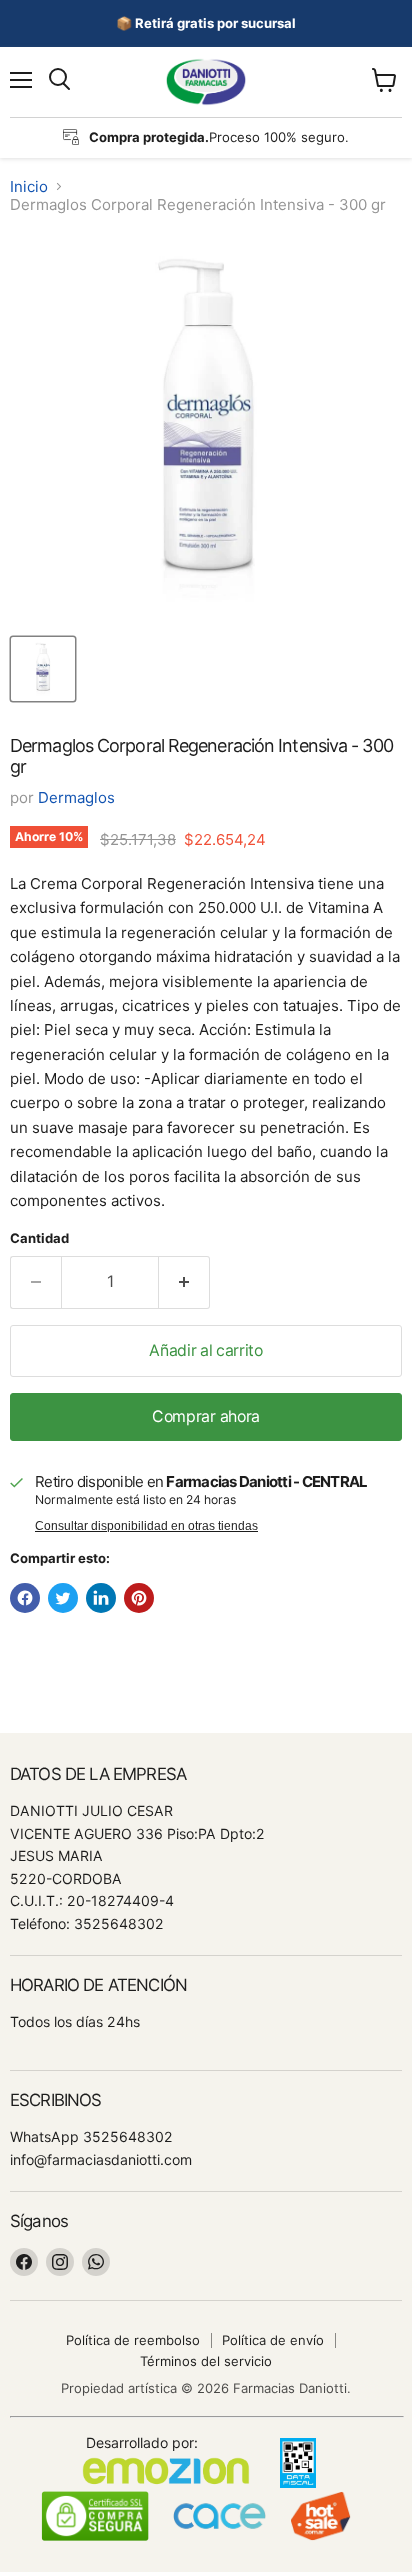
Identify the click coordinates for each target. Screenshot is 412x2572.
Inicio (29, 186)
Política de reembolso (133, 2340)
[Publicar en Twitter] (63, 1598)
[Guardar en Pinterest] (139, 1598)
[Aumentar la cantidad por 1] (184, 1282)
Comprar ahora (206, 1416)
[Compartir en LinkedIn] (101, 1598)
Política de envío (273, 2340)
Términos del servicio (206, 2361)
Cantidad (39, 1238)
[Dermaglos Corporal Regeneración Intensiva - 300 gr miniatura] (43, 669)
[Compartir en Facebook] (25, 1598)
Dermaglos (76, 797)
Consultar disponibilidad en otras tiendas (146, 1526)
